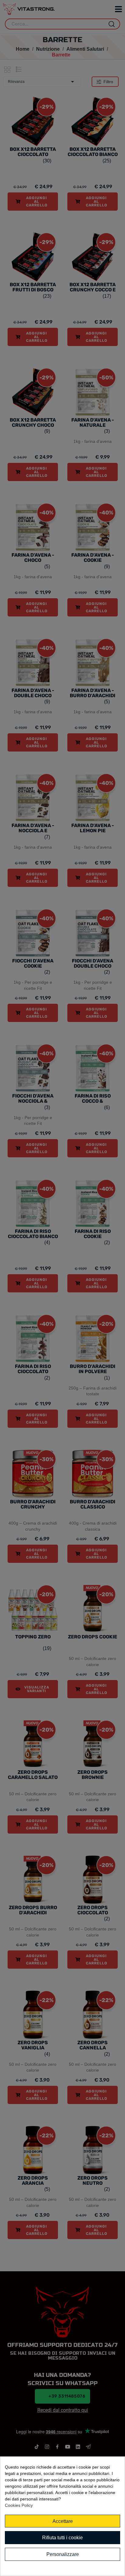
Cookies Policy (19, 2505)
